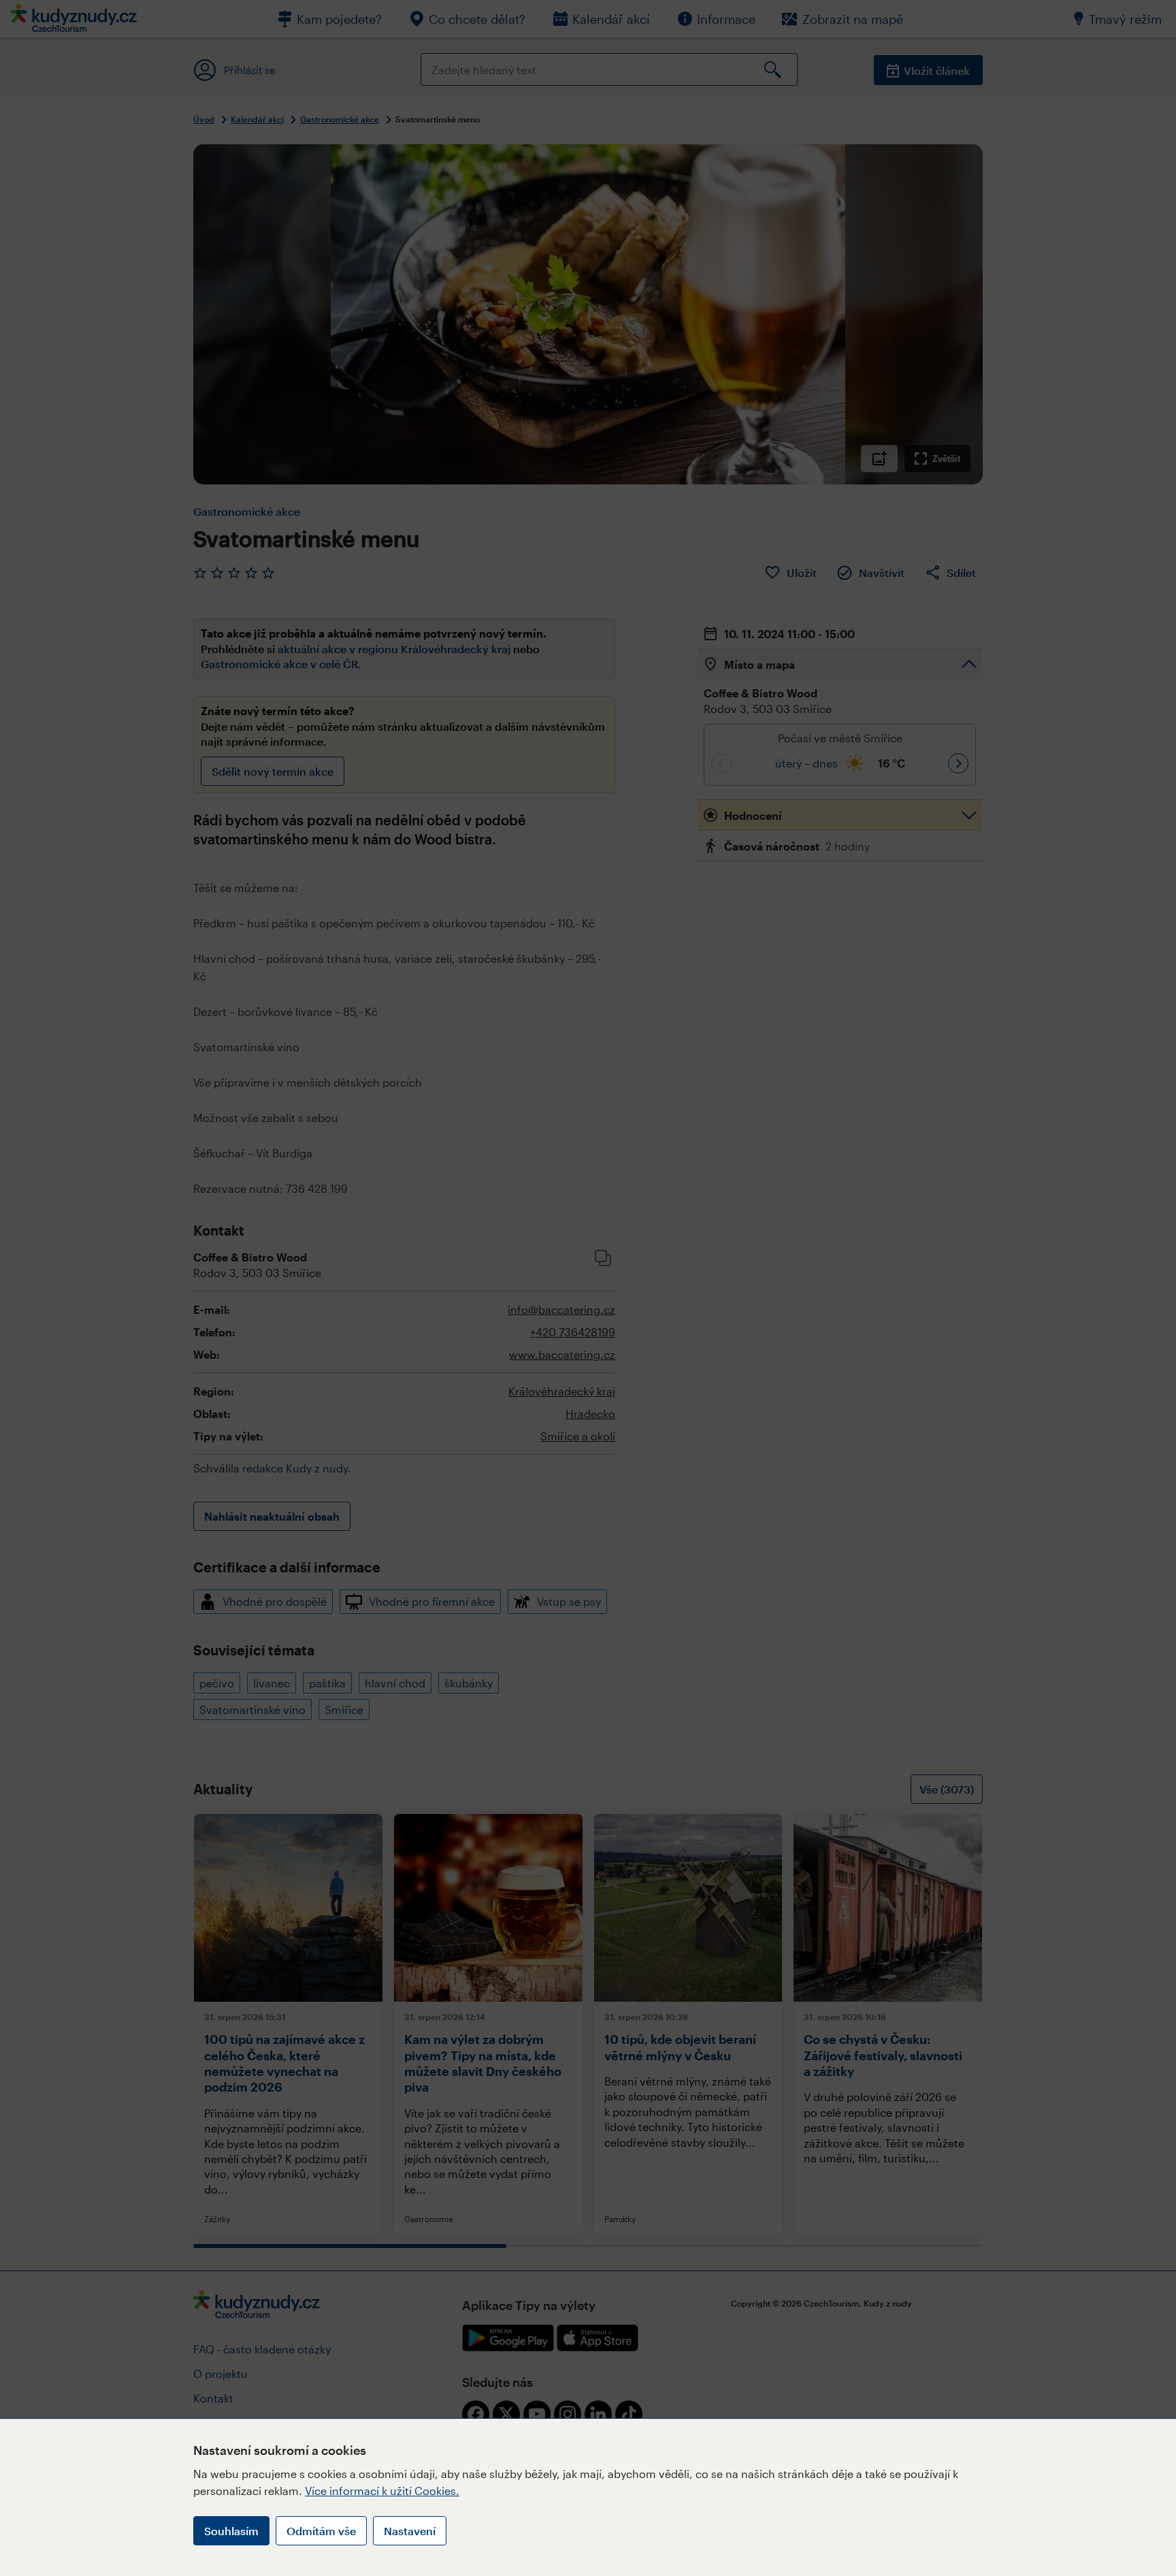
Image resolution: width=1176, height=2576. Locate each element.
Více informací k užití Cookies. (382, 2491)
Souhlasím (231, 2531)
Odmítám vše (321, 2531)
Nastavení (410, 2531)
